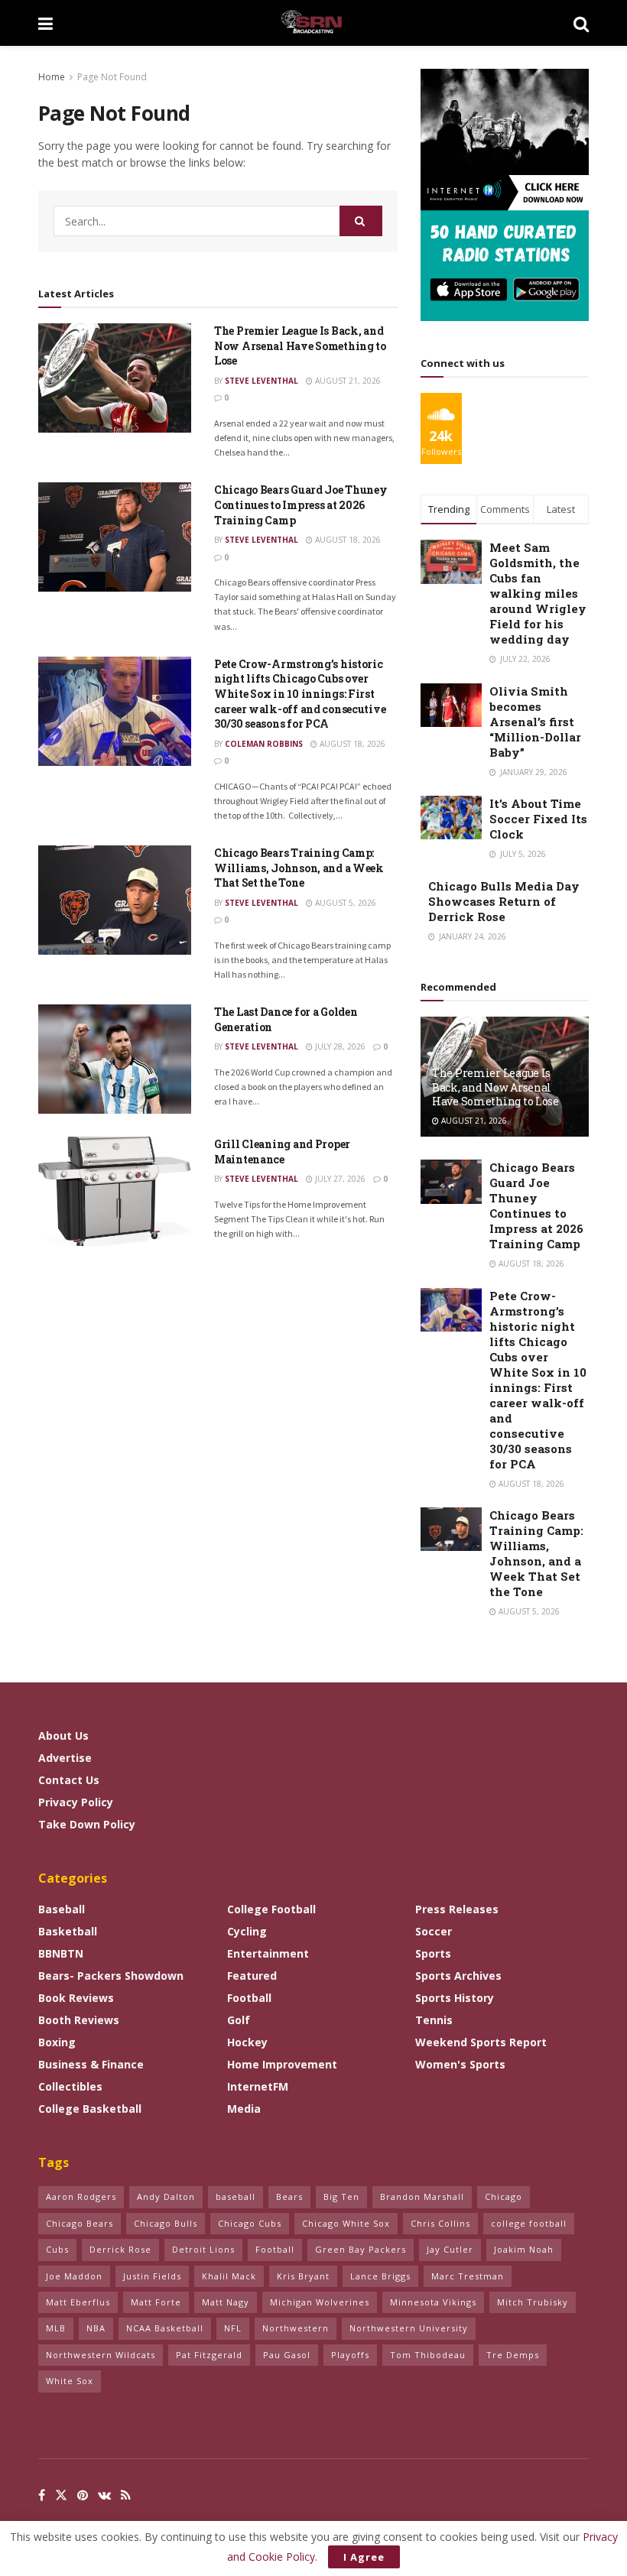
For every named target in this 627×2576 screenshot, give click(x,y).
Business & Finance (91, 2064)
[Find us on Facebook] (42, 2495)
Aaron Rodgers (81, 2196)
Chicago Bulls (166, 2223)
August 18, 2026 (347, 540)
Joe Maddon (74, 2276)
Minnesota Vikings (433, 2302)
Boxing (57, 2042)
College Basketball (90, 2109)
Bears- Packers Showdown (111, 1976)
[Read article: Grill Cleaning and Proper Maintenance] (115, 1191)
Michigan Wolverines (320, 2302)
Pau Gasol (287, 2355)
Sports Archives (458, 1976)
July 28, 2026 (339, 1046)
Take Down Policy (87, 1824)
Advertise (65, 1758)
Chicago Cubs (250, 2223)
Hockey (247, 2042)
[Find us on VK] (104, 2495)
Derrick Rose (120, 2249)
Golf (239, 2020)
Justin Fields (152, 2276)
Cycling (247, 1931)
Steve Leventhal (262, 381)
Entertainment (268, 1953)
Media (244, 2109)
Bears (289, 2196)
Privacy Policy (76, 1802)
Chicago (504, 2196)
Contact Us (69, 1780)
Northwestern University (409, 2328)
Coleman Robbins (264, 744)
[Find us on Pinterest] (83, 2495)
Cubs (57, 2249)
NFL (233, 2328)
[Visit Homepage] (313, 23)
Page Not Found (112, 77)
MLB (56, 2328)
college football (529, 2223)
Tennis (434, 2020)
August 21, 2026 (347, 381)
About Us (63, 1736)
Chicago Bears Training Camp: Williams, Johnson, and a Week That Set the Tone (299, 868)
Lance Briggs (380, 2276)
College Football (271, 1909)
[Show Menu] (45, 23)
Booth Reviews (79, 2020)
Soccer (434, 1931)
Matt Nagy (226, 2302)
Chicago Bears (80, 2223)
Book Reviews (76, 1998)
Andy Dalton (166, 2196)
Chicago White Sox (346, 2223)
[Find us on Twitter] (61, 2495)
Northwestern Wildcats (101, 2355)
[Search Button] (581, 23)
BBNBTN (61, 1953)
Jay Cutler (450, 2249)
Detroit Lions (203, 2249)
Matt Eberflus (78, 2302)
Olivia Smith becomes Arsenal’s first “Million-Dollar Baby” (535, 722)
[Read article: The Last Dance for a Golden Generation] (115, 1059)
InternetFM (258, 2086)
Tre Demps (513, 2355)
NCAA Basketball (165, 2328)
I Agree (364, 2557)
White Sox (70, 2381)
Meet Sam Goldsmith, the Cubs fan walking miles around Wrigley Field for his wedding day (538, 593)
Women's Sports (460, 2064)
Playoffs (350, 2355)
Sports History (455, 1998)
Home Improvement (282, 2064)
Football (249, 1998)
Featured (252, 1976)
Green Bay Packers (361, 2249)
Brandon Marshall (422, 2196)
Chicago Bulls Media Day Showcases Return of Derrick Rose (504, 901)
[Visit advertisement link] (505, 195)
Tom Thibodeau (428, 2355)
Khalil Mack (229, 2276)
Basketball (68, 1931)
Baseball (62, 1909)
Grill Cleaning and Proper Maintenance (282, 1152)
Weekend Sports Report (481, 2042)
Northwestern (296, 2328)
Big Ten (341, 2196)
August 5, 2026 (344, 903)
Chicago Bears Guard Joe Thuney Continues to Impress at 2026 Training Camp (301, 504)
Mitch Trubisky (533, 2302)
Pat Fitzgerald (209, 2355)
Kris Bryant (303, 2276)
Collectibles (70, 2086)
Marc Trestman (468, 2276)
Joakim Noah (524, 2249)
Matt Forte (156, 2302)
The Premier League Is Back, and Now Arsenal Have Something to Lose (300, 346)
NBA (96, 2328)
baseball (236, 2196)
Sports (433, 1953)
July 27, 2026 (339, 1179)
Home (52, 77)
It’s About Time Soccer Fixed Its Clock (538, 819)
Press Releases (457, 1909)
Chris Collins (440, 2223)
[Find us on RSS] (126, 2495)
